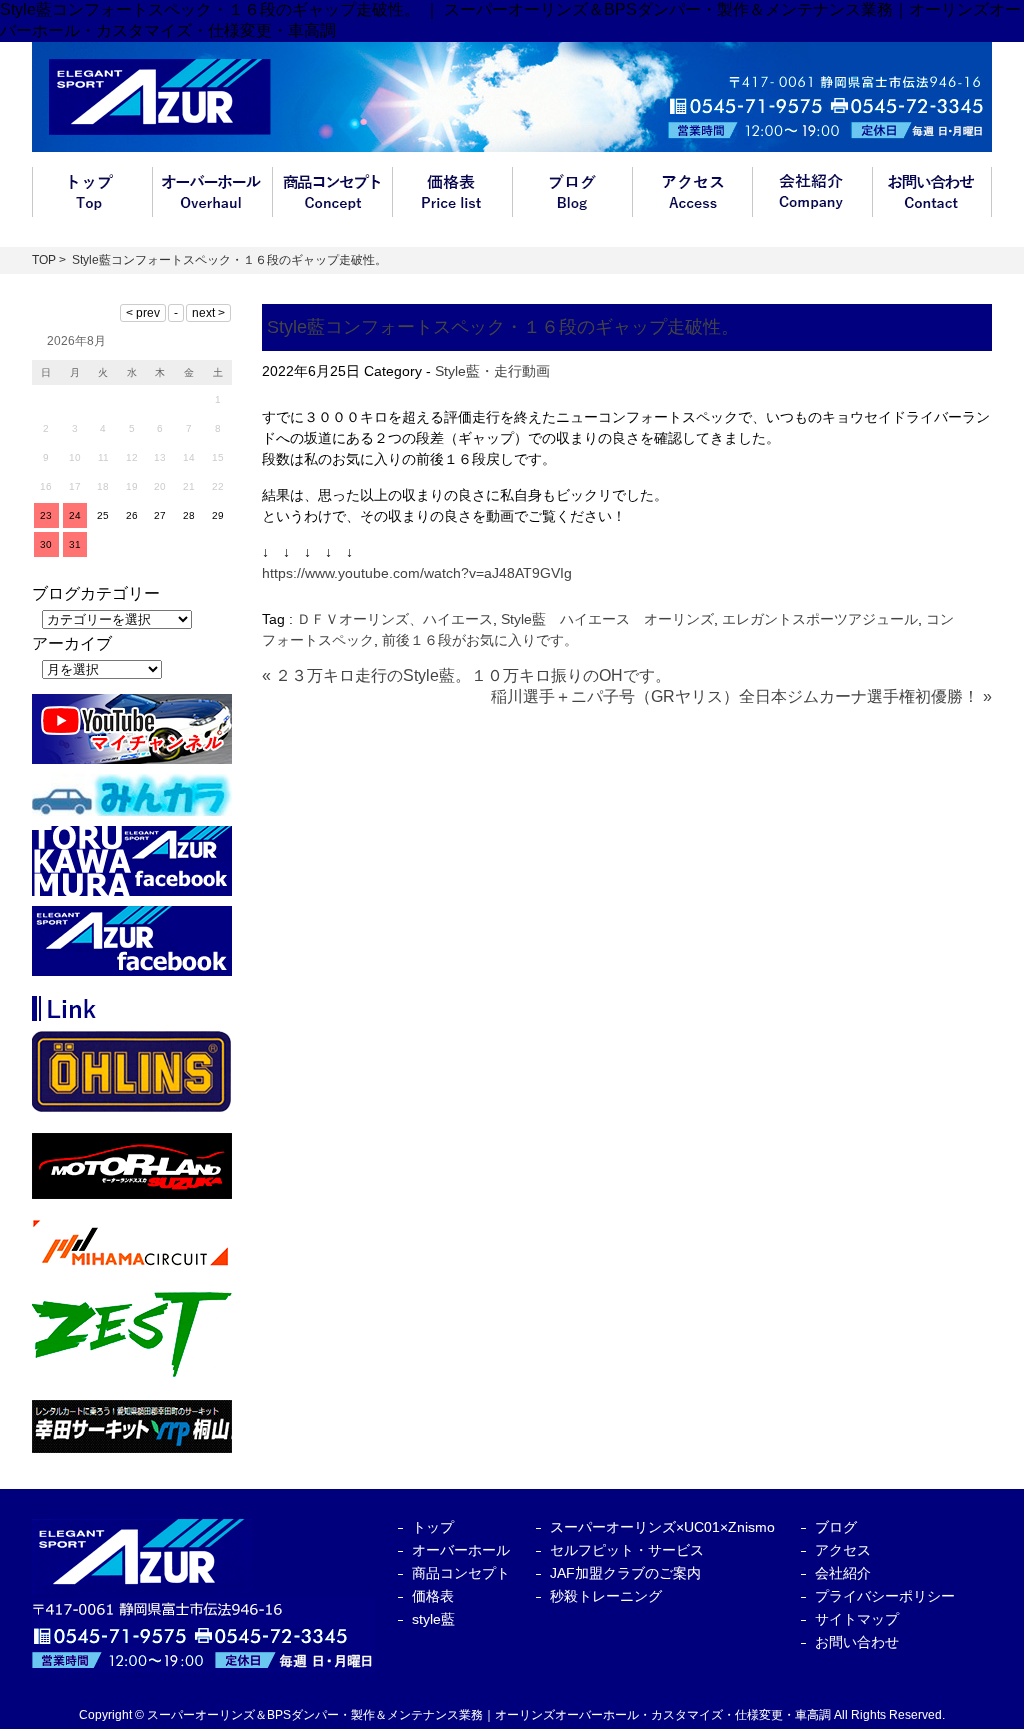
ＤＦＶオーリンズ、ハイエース (395, 619)
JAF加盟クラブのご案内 (625, 1573)
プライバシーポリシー (885, 1596)
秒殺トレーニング (606, 1596)
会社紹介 (812, 192)
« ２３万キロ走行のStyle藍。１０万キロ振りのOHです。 (466, 675)
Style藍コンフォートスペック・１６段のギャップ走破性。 (503, 327)
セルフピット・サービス (627, 1550)
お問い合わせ (932, 192)
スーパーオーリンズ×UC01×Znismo (662, 1527)
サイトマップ (857, 1619)
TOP (44, 260)
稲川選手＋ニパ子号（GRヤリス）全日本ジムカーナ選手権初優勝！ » (741, 696)
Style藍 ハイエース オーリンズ (607, 619)
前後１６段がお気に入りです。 (480, 640)
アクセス (692, 192)
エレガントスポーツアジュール (820, 619)
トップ (92, 192)
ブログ (572, 192)
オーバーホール (212, 192)
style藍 (433, 1619)
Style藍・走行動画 (492, 371)
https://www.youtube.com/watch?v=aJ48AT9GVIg (417, 573)
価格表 (452, 192)
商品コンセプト (332, 192)
